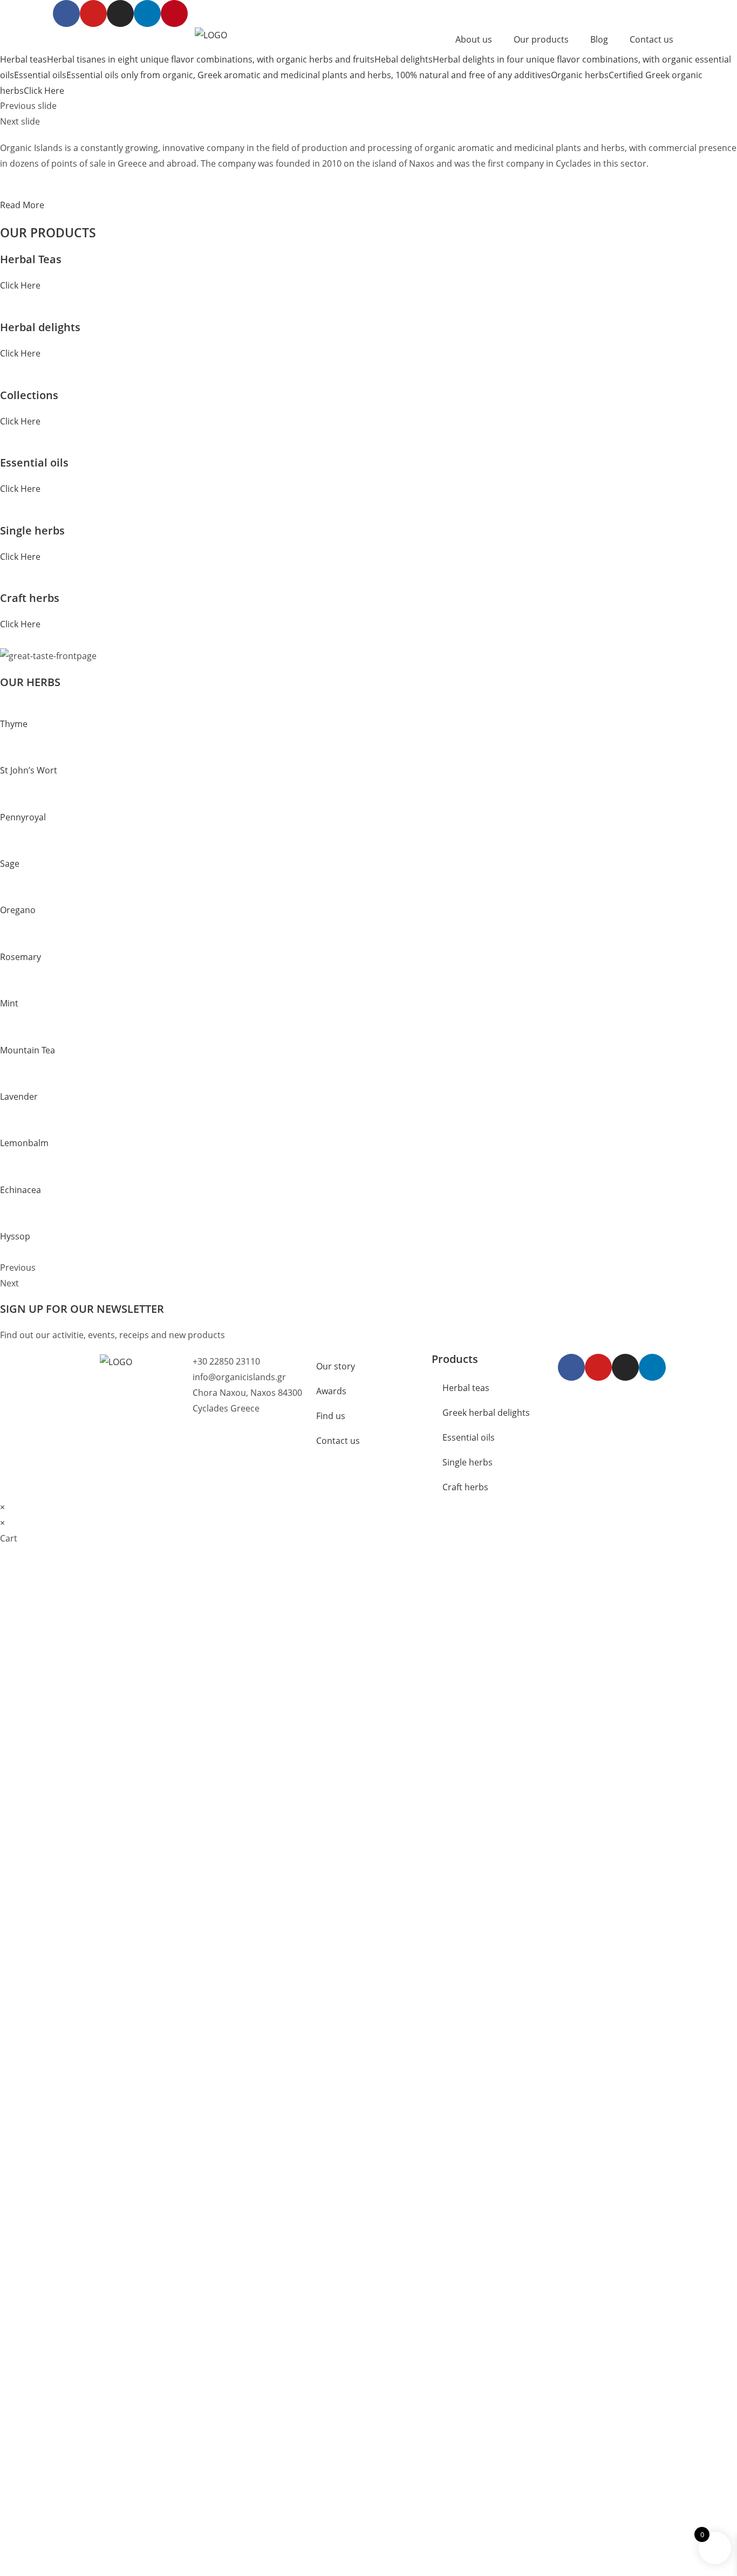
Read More (22, 205)
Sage (10, 864)
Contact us (651, 39)
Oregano (18, 910)
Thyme (14, 724)
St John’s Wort (29, 770)
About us (474, 39)
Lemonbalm (24, 1143)
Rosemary (21, 957)
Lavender (19, 1097)
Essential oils (469, 1437)
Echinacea (21, 1190)
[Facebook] (571, 1367)
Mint (9, 1003)
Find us (331, 1416)
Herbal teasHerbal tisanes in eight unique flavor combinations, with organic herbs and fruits (187, 59)
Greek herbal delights (486, 1413)
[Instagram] (120, 13)
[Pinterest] (174, 13)
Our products (541, 39)
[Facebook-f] (66, 13)
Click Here (20, 285)
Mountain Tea (28, 1050)
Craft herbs (465, 1487)
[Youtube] (93, 13)
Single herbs (468, 1462)
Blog (599, 39)
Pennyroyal (23, 817)
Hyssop (15, 1236)
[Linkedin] (652, 1367)
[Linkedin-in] (147, 13)
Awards (331, 1391)
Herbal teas (466, 1388)
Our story (336, 1366)
